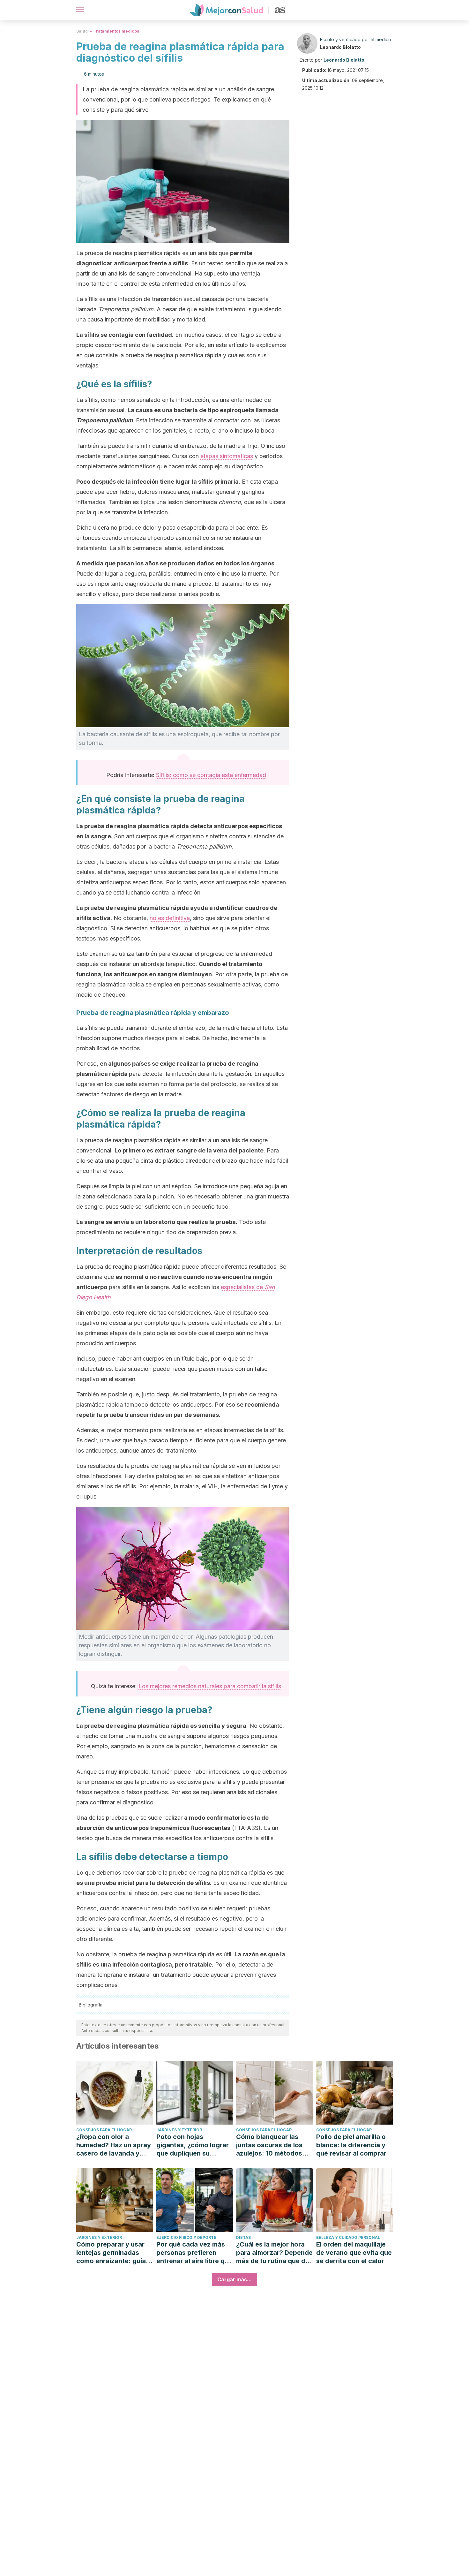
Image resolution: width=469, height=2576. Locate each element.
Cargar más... (234, 2279)
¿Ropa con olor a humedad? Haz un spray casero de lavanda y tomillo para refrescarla (114, 2145)
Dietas (243, 2237)
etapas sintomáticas (227, 456)
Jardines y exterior (179, 2130)
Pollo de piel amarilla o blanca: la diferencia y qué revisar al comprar (351, 2145)
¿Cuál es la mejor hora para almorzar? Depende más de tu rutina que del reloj (274, 2253)
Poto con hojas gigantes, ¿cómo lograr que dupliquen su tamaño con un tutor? (193, 2145)
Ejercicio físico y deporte (186, 2237)
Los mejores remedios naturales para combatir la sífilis (210, 1686)
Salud (82, 31)
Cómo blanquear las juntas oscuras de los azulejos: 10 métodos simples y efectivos (269, 2145)
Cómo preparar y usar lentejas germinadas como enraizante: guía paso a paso (111, 2253)
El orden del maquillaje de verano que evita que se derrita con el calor (354, 2253)
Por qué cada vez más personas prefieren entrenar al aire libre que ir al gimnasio (194, 2253)
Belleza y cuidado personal (348, 2237)
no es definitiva (170, 918)
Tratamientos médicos (116, 31)
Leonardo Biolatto (340, 47)
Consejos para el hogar (104, 2130)
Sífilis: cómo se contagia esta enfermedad (211, 775)
